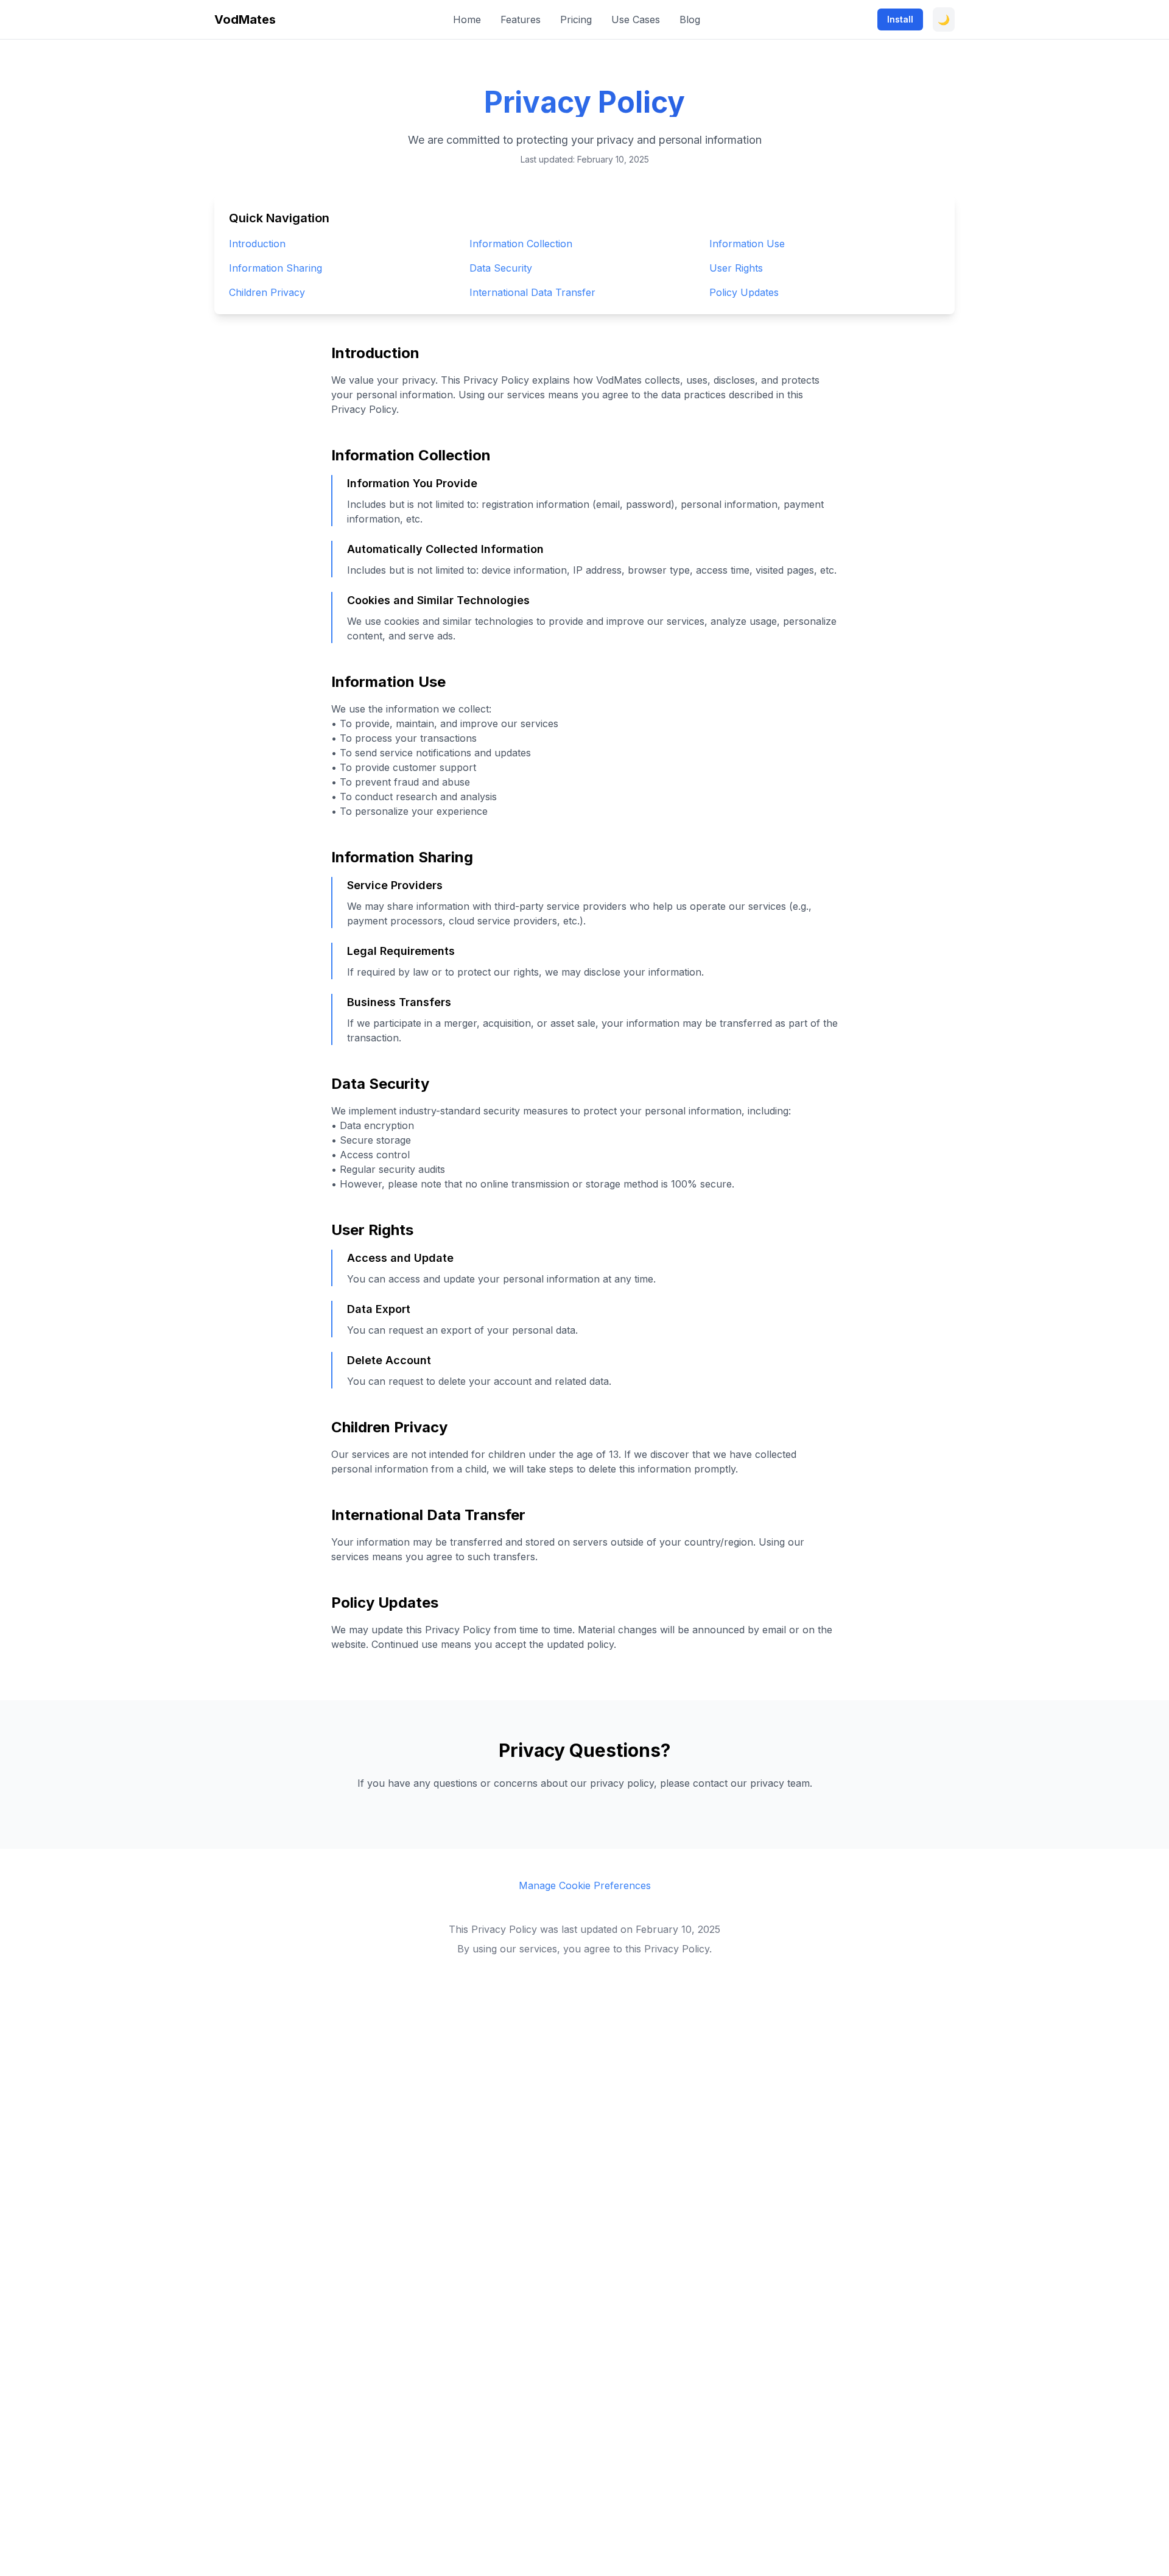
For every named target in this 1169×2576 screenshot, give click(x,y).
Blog (690, 19)
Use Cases (636, 19)
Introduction (257, 244)
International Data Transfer (532, 292)
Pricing (576, 19)
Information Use (747, 244)
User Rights (736, 268)
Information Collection (521, 244)
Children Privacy (267, 292)
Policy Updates (744, 292)
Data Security (501, 268)
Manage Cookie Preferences (585, 1885)
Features (521, 19)
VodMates (245, 19)
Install (900, 19)
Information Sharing (276, 268)
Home (467, 19)
